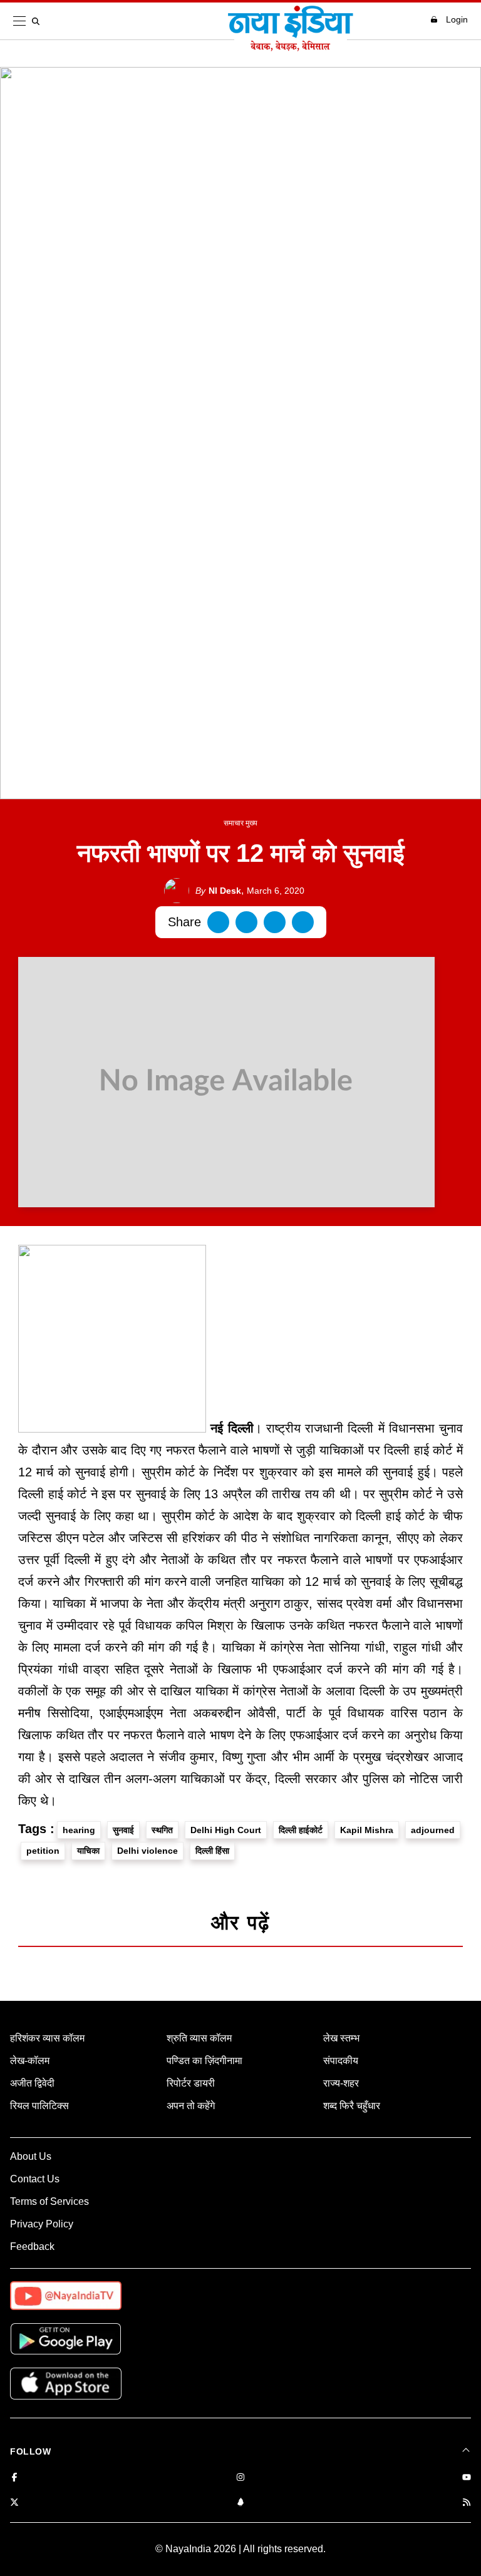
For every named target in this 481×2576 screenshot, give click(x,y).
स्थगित (162, 1830)
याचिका (88, 1851)
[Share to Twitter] (246, 922)
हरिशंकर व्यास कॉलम (47, 2038)
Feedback (32, 2246)
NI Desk (218, 891)
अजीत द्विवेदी (32, 2083)
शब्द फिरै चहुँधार (352, 2106)
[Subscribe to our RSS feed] (467, 2503)
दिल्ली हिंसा (212, 1851)
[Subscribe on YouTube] (467, 2478)
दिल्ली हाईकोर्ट (301, 1830)
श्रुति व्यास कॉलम (199, 2038)
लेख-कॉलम (30, 2061)
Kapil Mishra (367, 1830)
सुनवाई (123, 1830)
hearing (79, 1830)
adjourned (433, 1830)
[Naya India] (291, 48)
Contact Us (35, 2179)
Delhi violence (147, 1851)
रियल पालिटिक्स (39, 2106)
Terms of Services (49, 2201)
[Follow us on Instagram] (240, 2478)
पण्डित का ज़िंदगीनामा (204, 2061)
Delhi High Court (226, 1830)
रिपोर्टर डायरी (191, 2083)
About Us (31, 2156)
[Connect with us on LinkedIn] (240, 2503)
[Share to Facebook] (218, 922)
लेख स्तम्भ (341, 2038)
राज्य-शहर (341, 2083)
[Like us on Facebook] (14, 2478)
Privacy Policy (42, 2224)
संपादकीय (341, 2061)
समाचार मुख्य (240, 823)
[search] (38, 21)
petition (43, 1851)
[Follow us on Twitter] (14, 2503)
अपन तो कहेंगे (191, 2106)
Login (457, 19)
